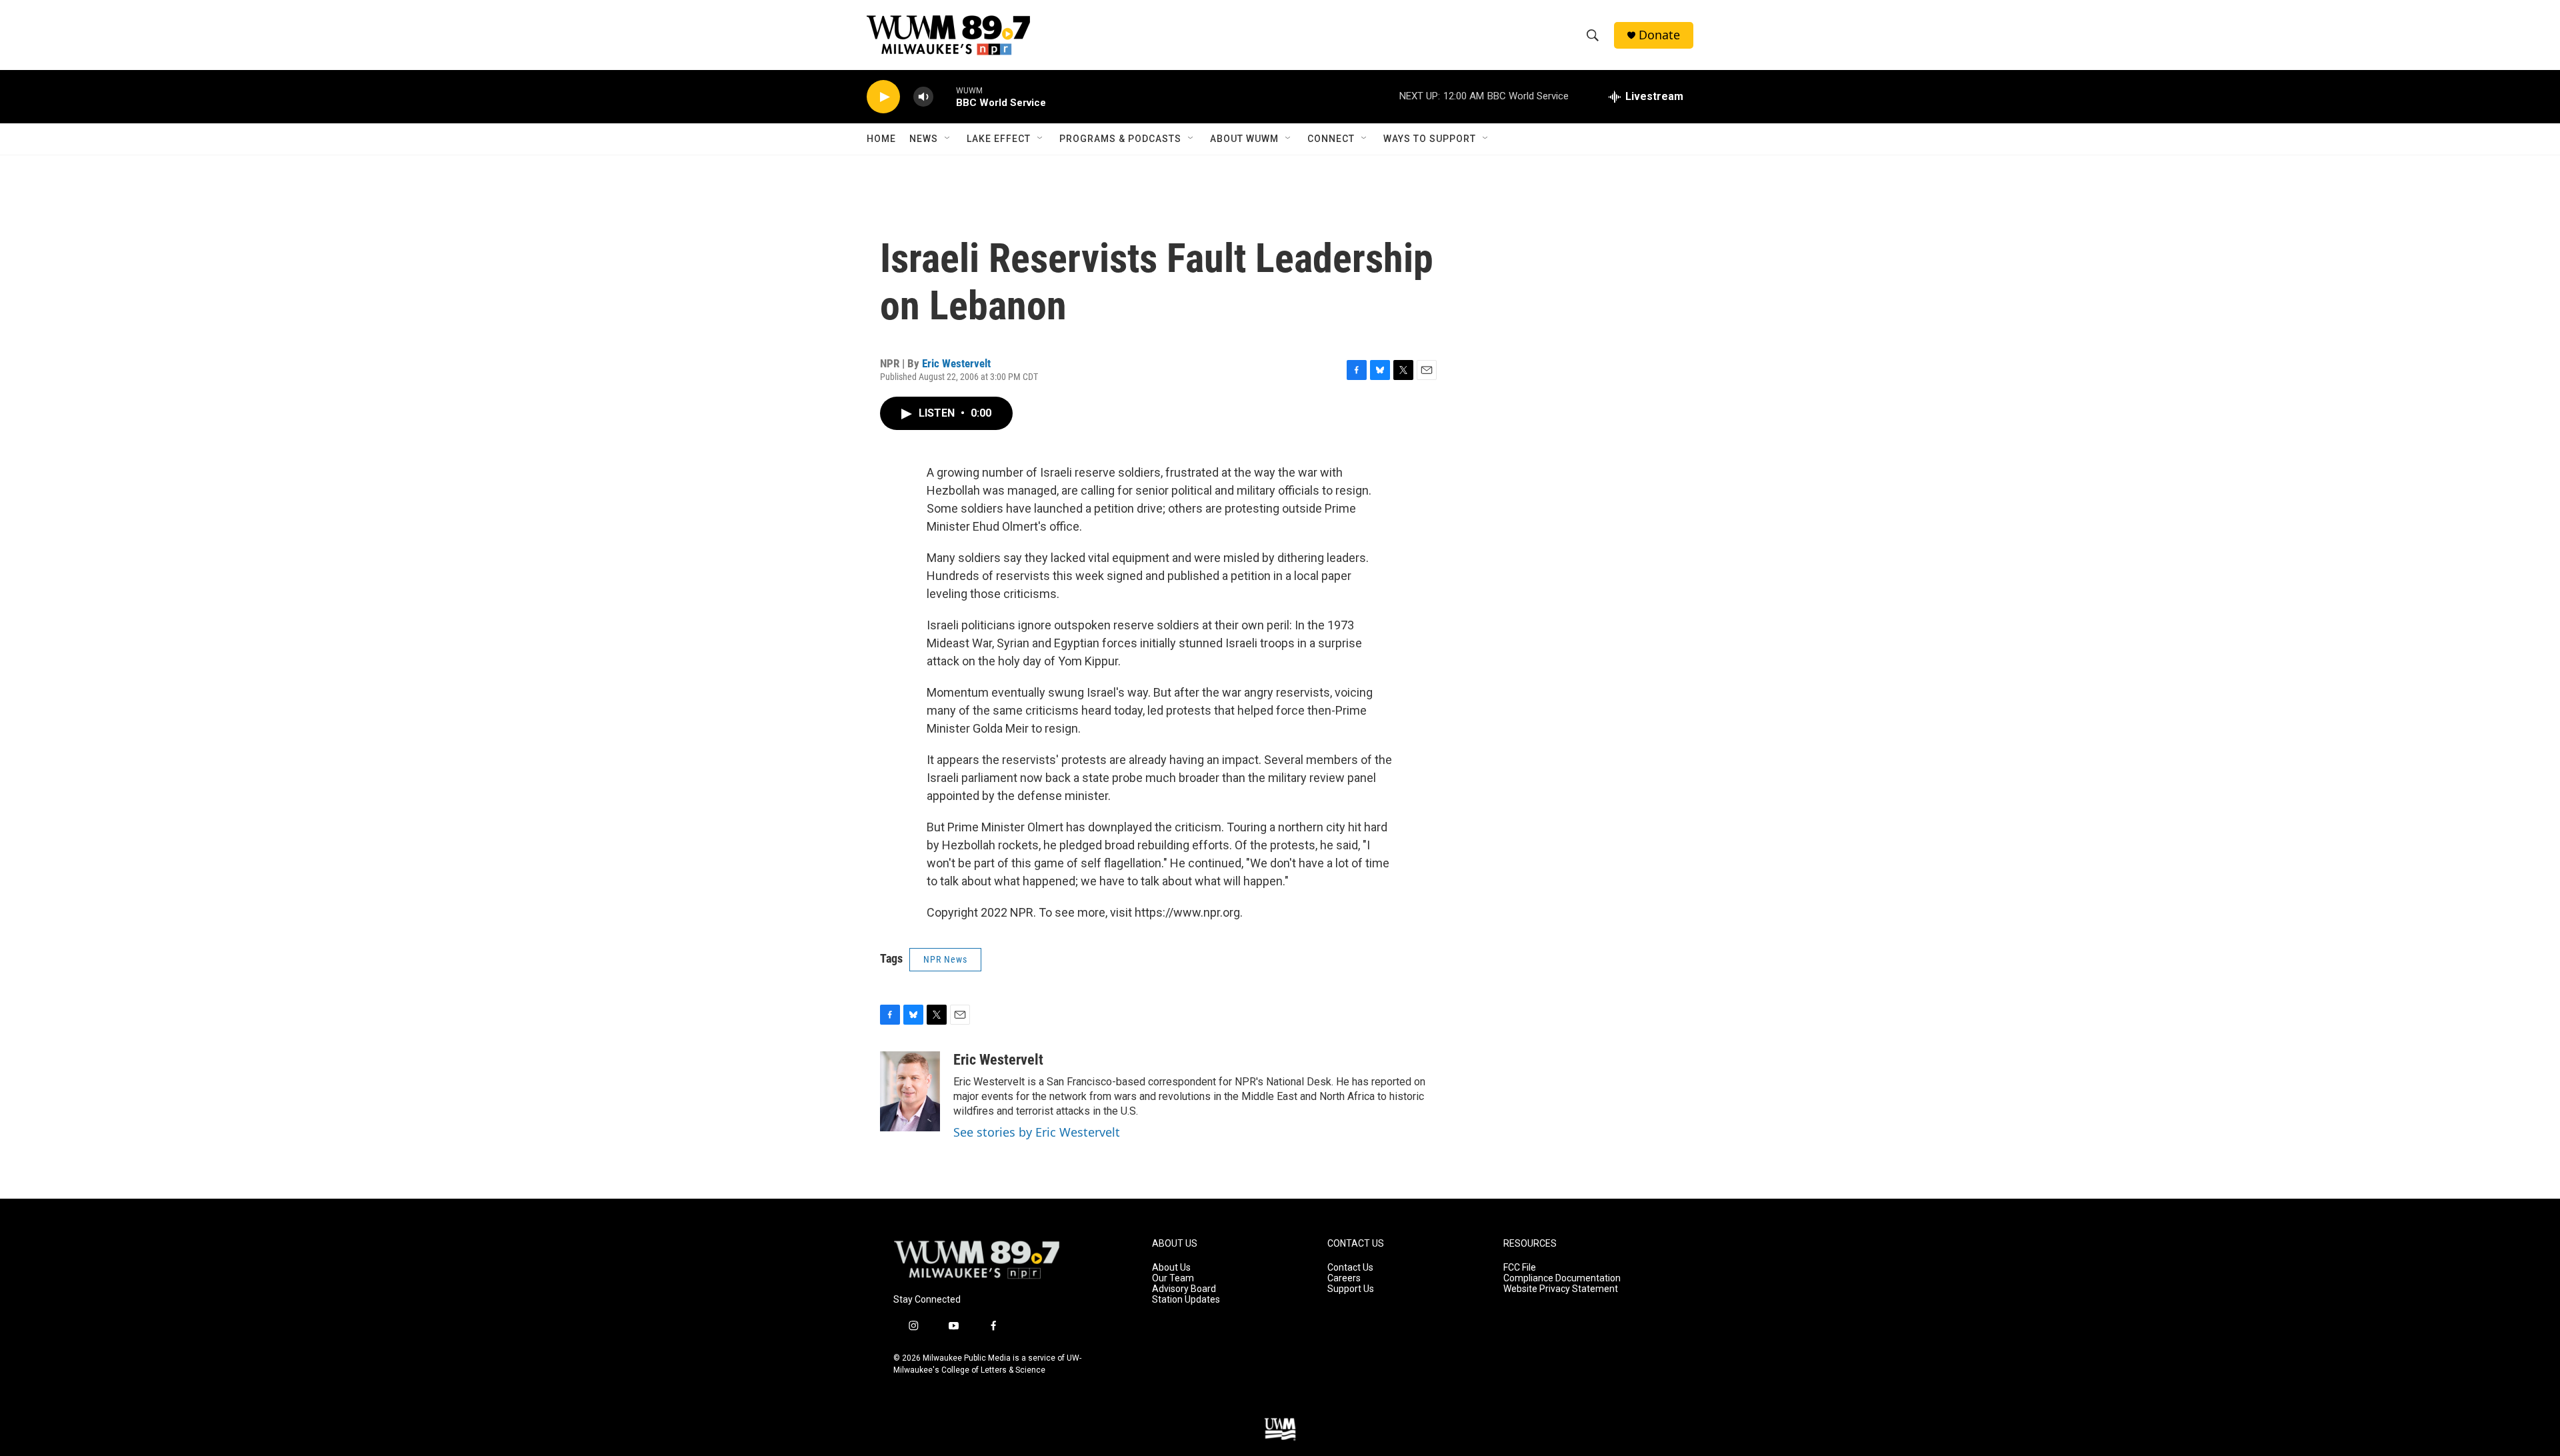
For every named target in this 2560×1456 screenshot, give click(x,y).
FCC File (1520, 1268)
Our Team (1173, 1278)
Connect (1331, 139)
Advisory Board (1184, 1289)
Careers (1344, 1278)
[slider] (945, 96)
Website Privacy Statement (1561, 1289)
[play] (883, 97)
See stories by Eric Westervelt (1037, 1132)
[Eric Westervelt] (910, 1091)
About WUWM (1244, 139)
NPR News (945, 959)
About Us (1171, 1268)
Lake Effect (999, 139)
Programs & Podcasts (1120, 139)
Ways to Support (1430, 139)
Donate (1659, 35)
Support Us (1351, 1289)
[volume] (923, 97)
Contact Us (1350, 1268)
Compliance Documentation (1562, 1278)
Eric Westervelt (956, 363)
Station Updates (1186, 1300)
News (924, 139)
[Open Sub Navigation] (948, 139)
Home (881, 139)
